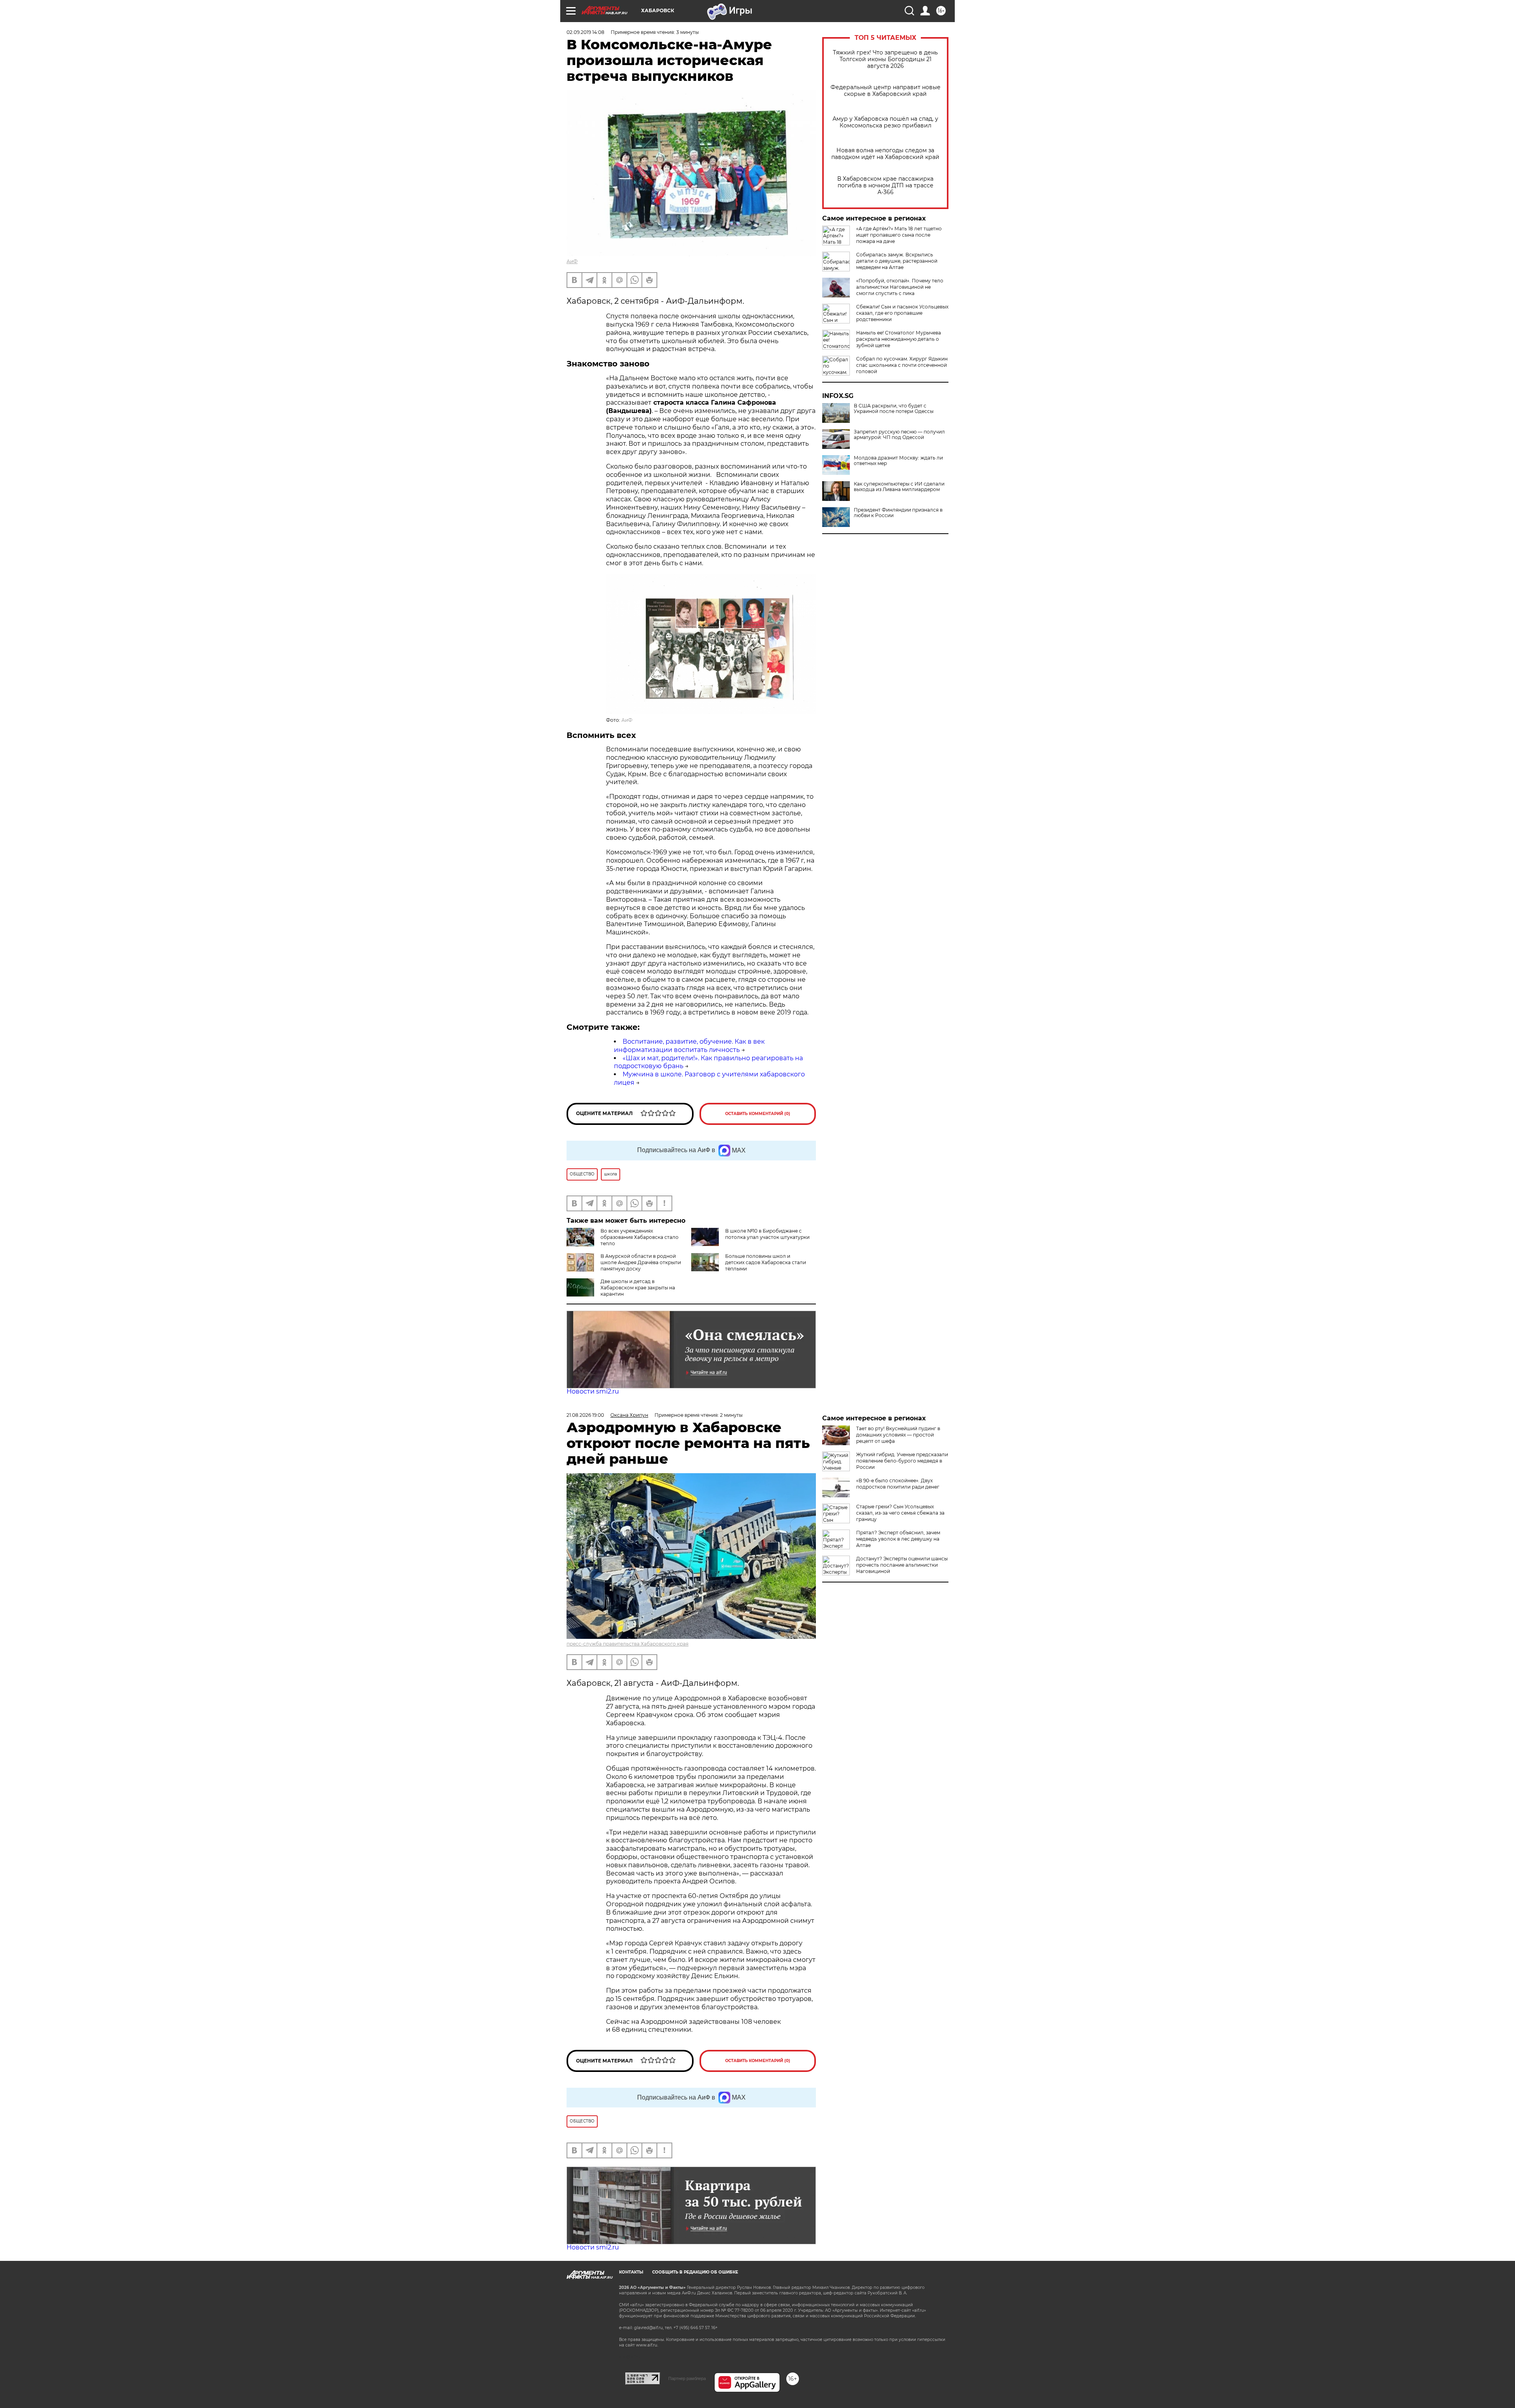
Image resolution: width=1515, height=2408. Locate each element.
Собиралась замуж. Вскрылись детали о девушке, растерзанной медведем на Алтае (897, 261)
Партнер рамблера (687, 2378)
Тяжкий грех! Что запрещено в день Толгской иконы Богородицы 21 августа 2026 (885, 59)
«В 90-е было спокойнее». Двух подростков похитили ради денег (898, 1484)
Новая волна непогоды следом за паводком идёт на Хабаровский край (885, 154)
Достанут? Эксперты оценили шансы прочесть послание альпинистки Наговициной (902, 1565)
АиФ (572, 261)
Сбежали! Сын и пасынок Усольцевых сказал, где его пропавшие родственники (902, 313)
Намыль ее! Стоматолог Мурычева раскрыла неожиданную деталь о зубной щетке (899, 339)
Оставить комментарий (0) (758, 1114)
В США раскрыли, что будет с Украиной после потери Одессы (894, 409)
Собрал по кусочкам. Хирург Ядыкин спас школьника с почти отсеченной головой (902, 365)
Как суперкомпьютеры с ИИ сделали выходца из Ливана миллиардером (899, 487)
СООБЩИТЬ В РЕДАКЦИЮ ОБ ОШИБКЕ (695, 2272)
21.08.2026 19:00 (585, 1415)
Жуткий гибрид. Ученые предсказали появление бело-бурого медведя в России (902, 1461)
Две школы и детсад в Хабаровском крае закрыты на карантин (638, 1288)
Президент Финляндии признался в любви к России (898, 513)
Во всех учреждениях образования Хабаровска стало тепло (640, 1237)
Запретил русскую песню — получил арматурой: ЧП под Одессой (899, 435)
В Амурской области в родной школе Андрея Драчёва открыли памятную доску (641, 1262)
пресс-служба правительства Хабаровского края (628, 1644)
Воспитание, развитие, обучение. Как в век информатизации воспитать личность (689, 1046)
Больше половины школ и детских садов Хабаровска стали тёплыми (766, 1262)
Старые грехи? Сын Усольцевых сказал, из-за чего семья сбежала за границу (900, 1513)
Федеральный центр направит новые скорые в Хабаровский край (886, 91)
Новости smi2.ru (593, 1391)
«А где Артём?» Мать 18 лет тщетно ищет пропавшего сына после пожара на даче (899, 235)
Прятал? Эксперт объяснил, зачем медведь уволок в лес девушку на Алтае (898, 1539)
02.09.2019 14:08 (585, 32)
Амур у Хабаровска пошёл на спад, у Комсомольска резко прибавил (885, 122)
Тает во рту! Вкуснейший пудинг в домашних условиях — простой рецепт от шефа (898, 1435)
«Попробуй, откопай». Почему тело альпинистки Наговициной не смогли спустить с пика (900, 287)
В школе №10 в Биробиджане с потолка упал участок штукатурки (767, 1234)
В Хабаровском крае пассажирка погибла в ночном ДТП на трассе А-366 (885, 186)
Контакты (631, 2272)
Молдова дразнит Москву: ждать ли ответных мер (898, 461)
